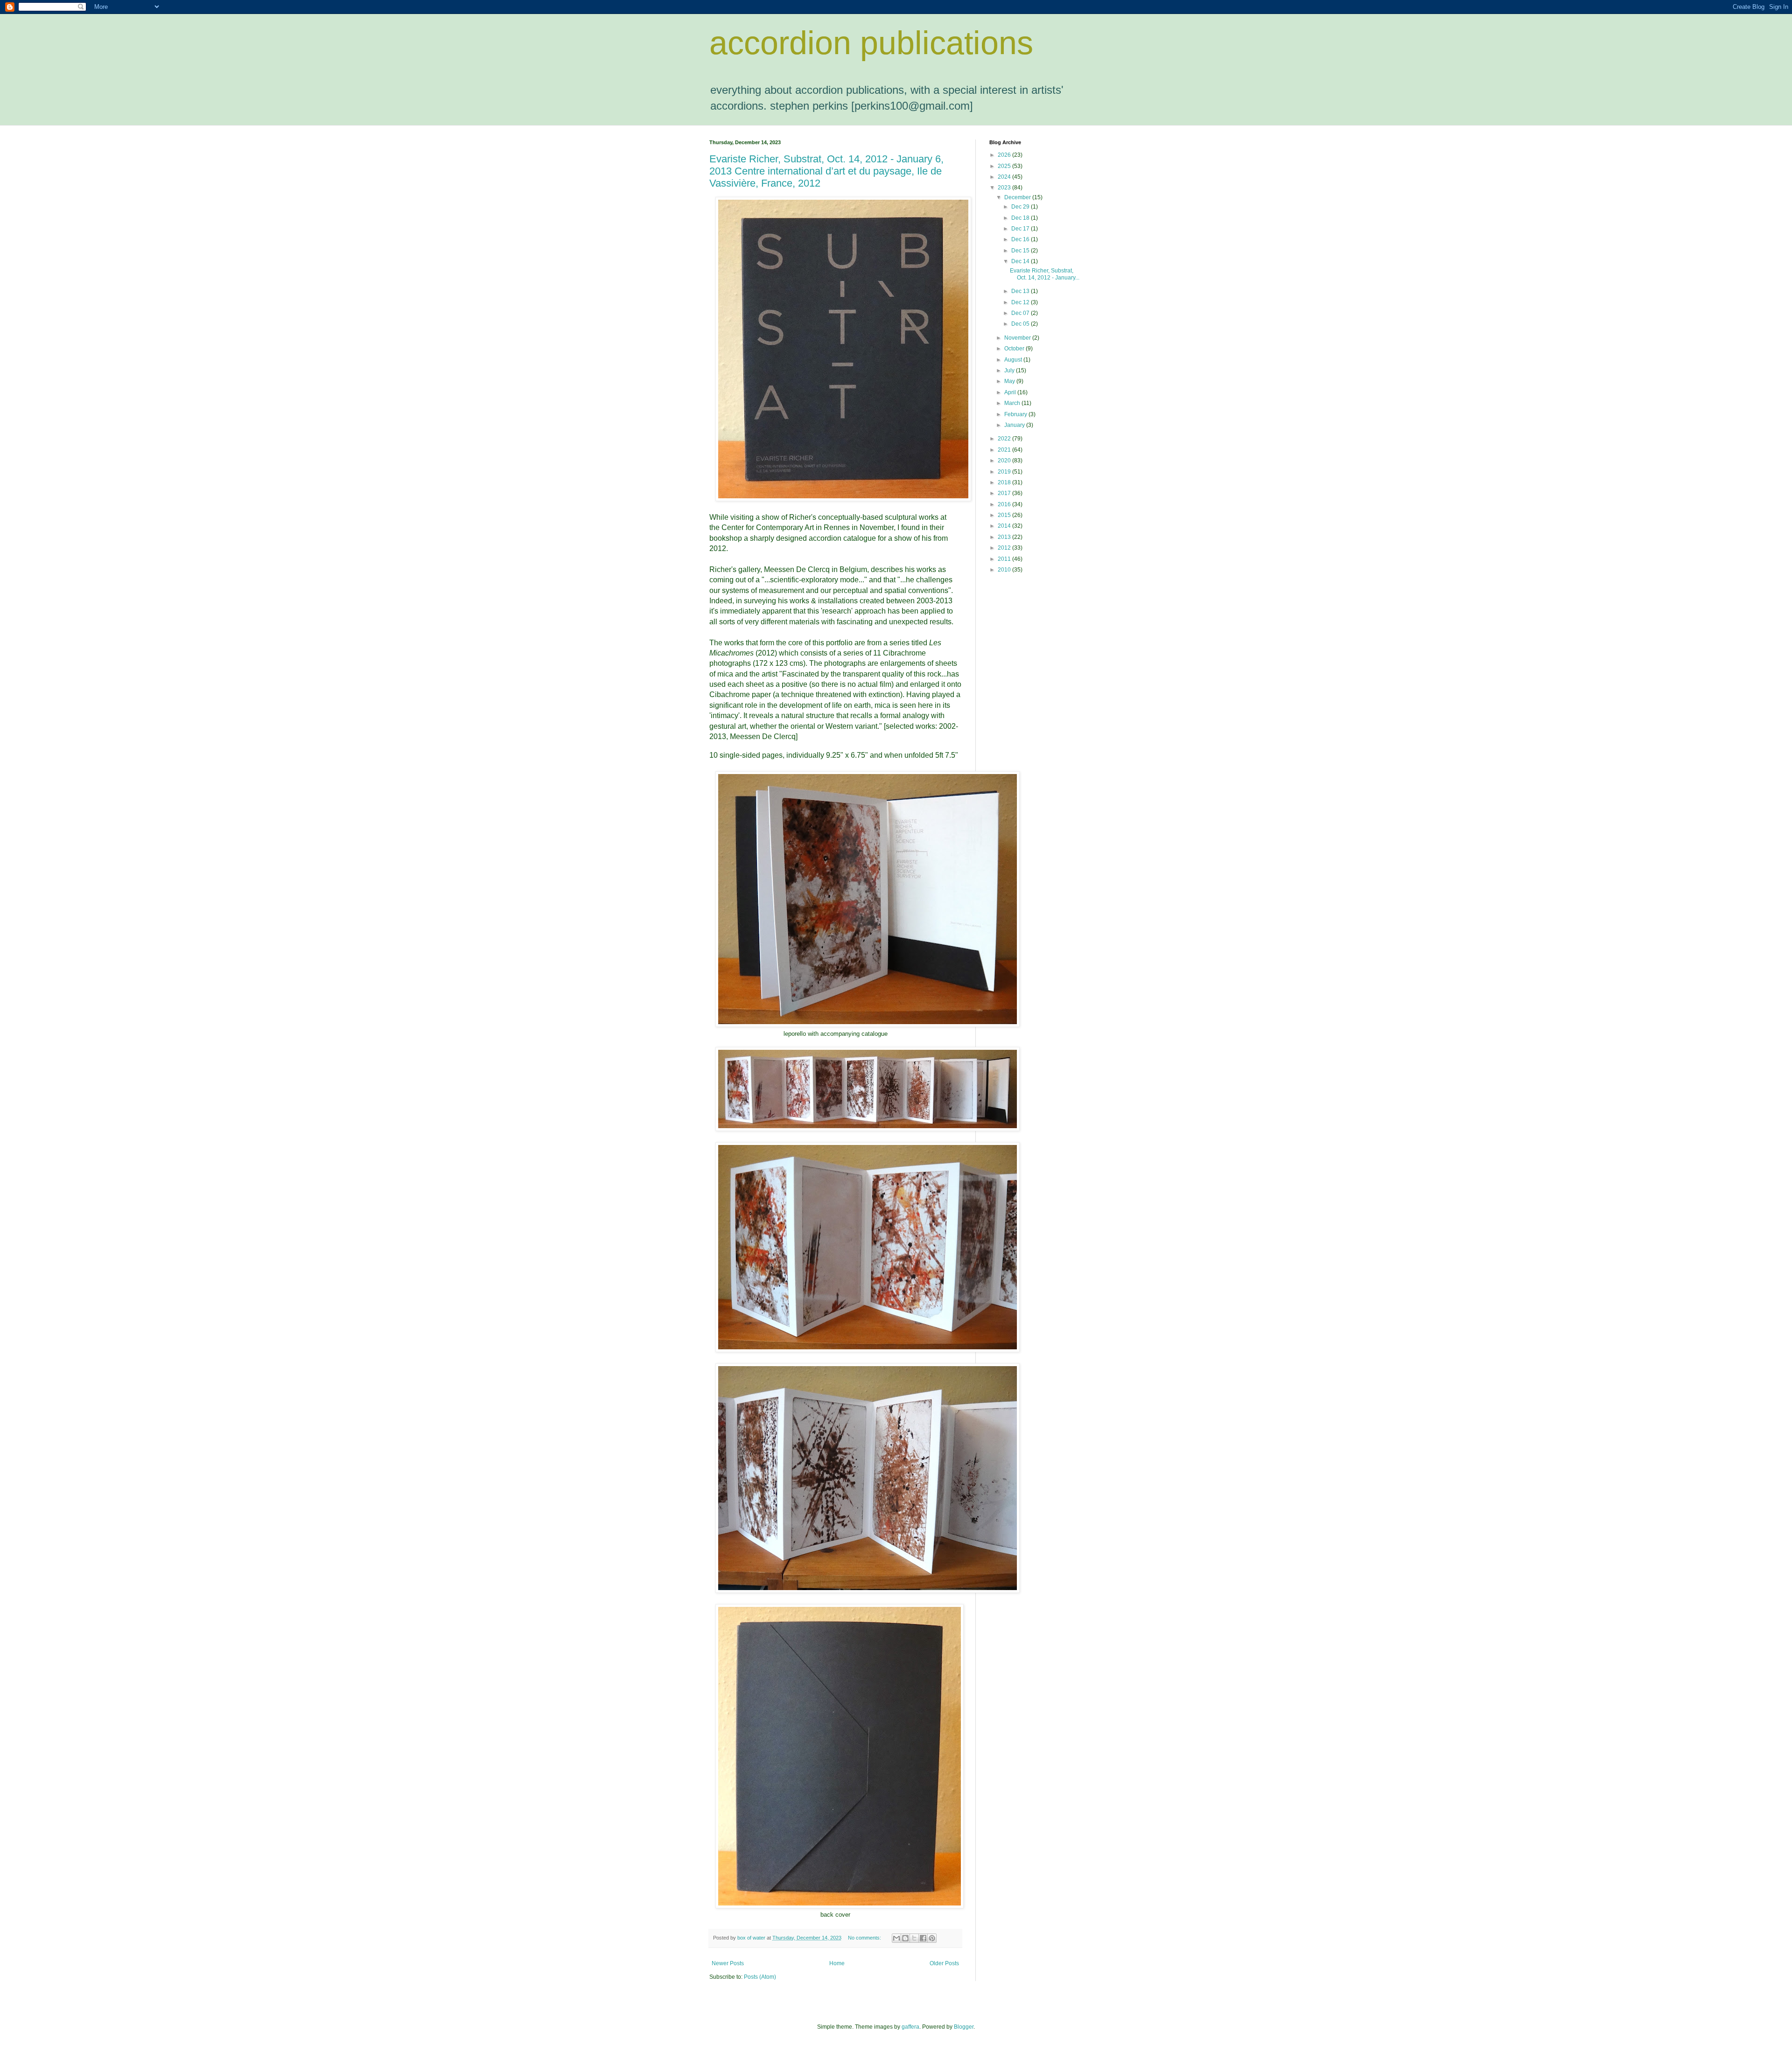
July (1010, 370)
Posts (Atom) (760, 1977)
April (1011, 392)
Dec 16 (1021, 239)
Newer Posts (728, 1963)
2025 (1005, 166)
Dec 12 (1021, 302)
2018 (1005, 482)
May (1010, 381)
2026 (1005, 155)
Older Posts (944, 1963)
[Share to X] (914, 1938)
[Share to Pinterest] (932, 1938)
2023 (1005, 188)
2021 (1005, 450)
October (1015, 349)
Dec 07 (1021, 313)
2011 (1005, 559)
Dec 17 (1021, 229)
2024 (1005, 177)
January (1015, 425)
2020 (1005, 461)
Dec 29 (1021, 207)
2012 (1005, 548)
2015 (1005, 515)
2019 (1005, 472)
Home (837, 1963)
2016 (1005, 504)
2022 (1005, 439)
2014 (1005, 526)
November (1018, 338)
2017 (1005, 493)
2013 (1005, 537)
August (1014, 360)
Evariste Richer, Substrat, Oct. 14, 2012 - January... (1045, 274)
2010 (1005, 570)
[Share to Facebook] (923, 1938)
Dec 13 (1021, 291)
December (1018, 197)
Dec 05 (1021, 324)
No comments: (865, 1938)
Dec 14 (1021, 261)
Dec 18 (1021, 218)
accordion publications (871, 43)
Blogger (964, 2027)
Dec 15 (1021, 251)
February (1016, 414)
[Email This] (896, 1938)
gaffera (910, 2027)
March (1013, 403)
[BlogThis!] (905, 1938)
